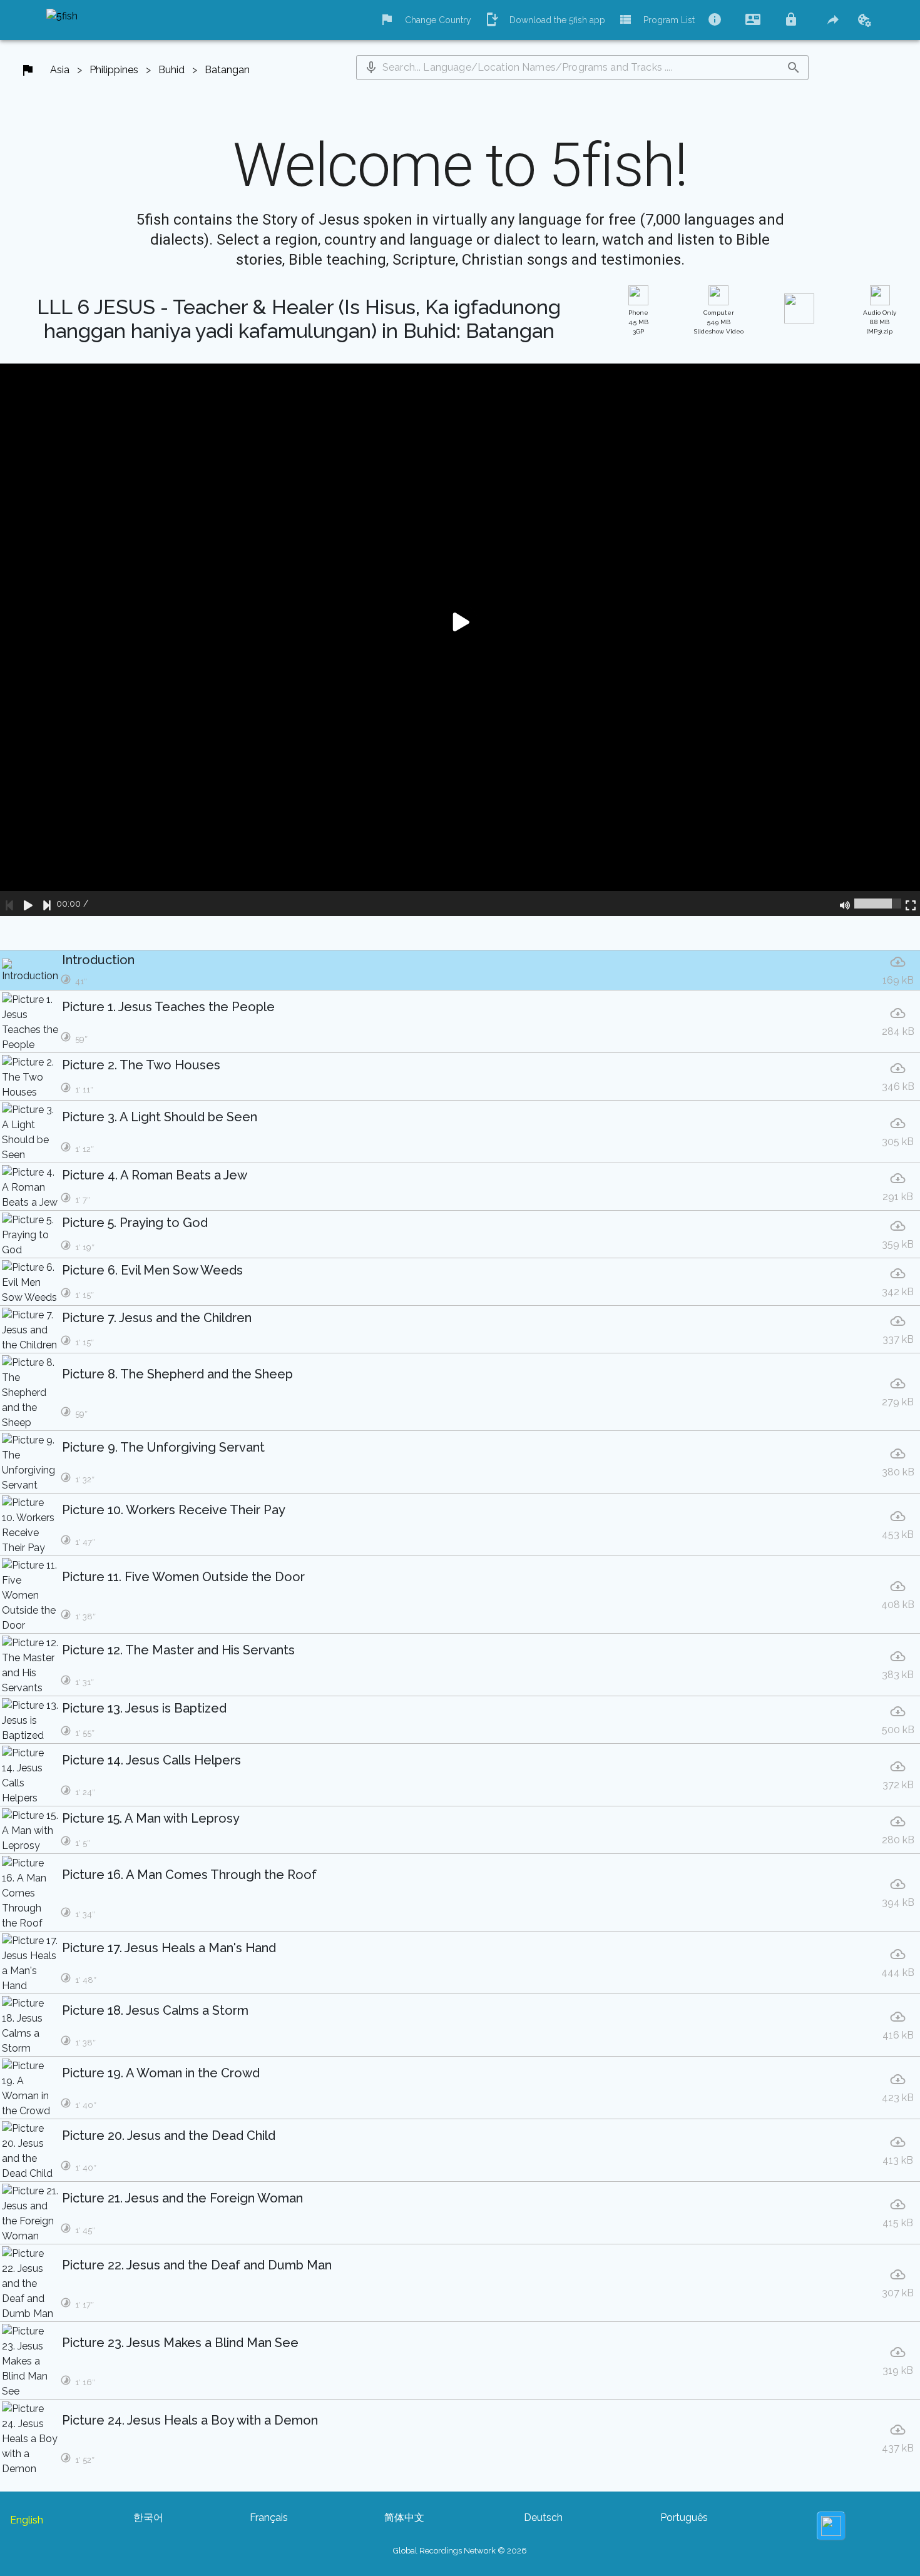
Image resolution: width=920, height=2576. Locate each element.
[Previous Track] (9, 904)
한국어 (148, 2517)
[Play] (28, 904)
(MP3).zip (880, 322)
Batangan (227, 70)
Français (269, 2517)
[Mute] (845, 904)
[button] (371, 68)
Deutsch (543, 2517)
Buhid (171, 70)
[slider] (878, 904)
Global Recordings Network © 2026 (460, 2551)
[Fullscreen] (911, 904)
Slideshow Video (719, 322)
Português (684, 2517)
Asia (60, 70)
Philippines (114, 70)
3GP (638, 322)
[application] (460, 640)
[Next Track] (47, 904)
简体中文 (404, 2517)
